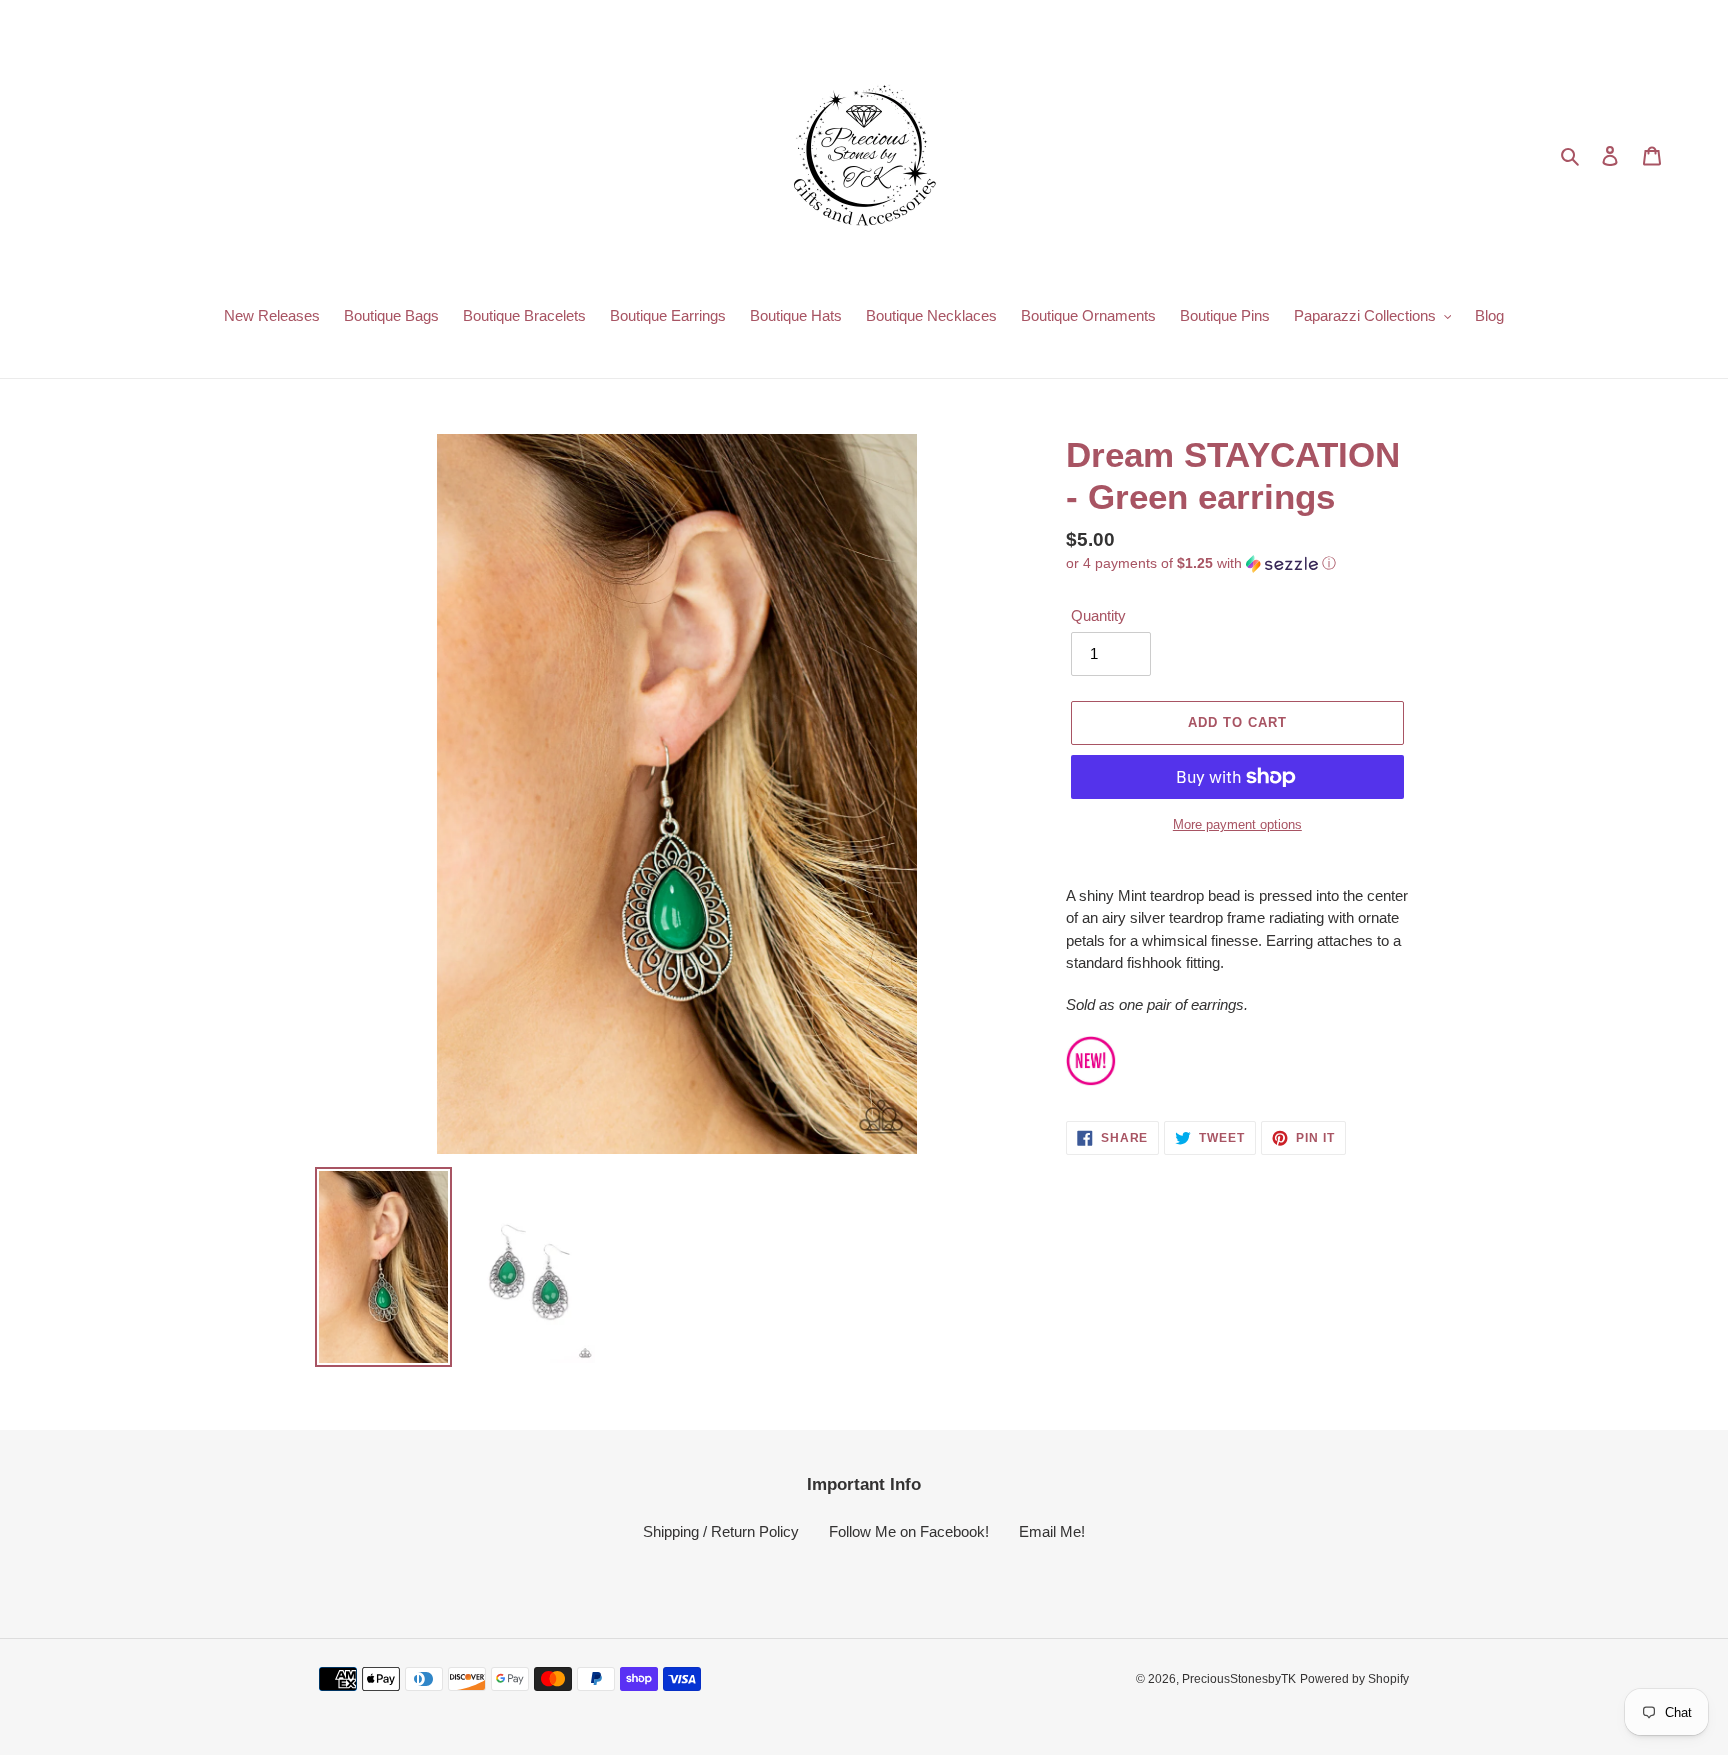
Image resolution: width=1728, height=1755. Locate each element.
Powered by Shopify (1354, 1679)
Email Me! (1052, 1531)
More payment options (1237, 824)
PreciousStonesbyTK (1239, 1679)
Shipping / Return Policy (721, 1531)
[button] (1201, 563)
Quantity (1098, 615)
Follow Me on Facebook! (909, 1531)
